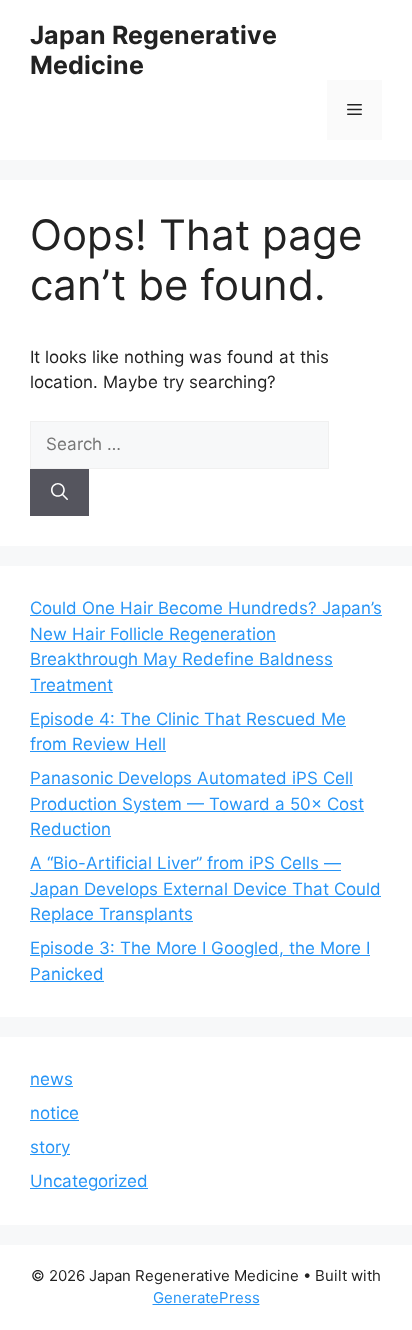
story (50, 1147)
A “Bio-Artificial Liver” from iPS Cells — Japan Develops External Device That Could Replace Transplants (205, 888)
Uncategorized (89, 1181)
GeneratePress (206, 1297)
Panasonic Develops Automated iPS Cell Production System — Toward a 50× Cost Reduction (197, 803)
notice (54, 1113)
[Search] (59, 493)
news (51, 1079)
